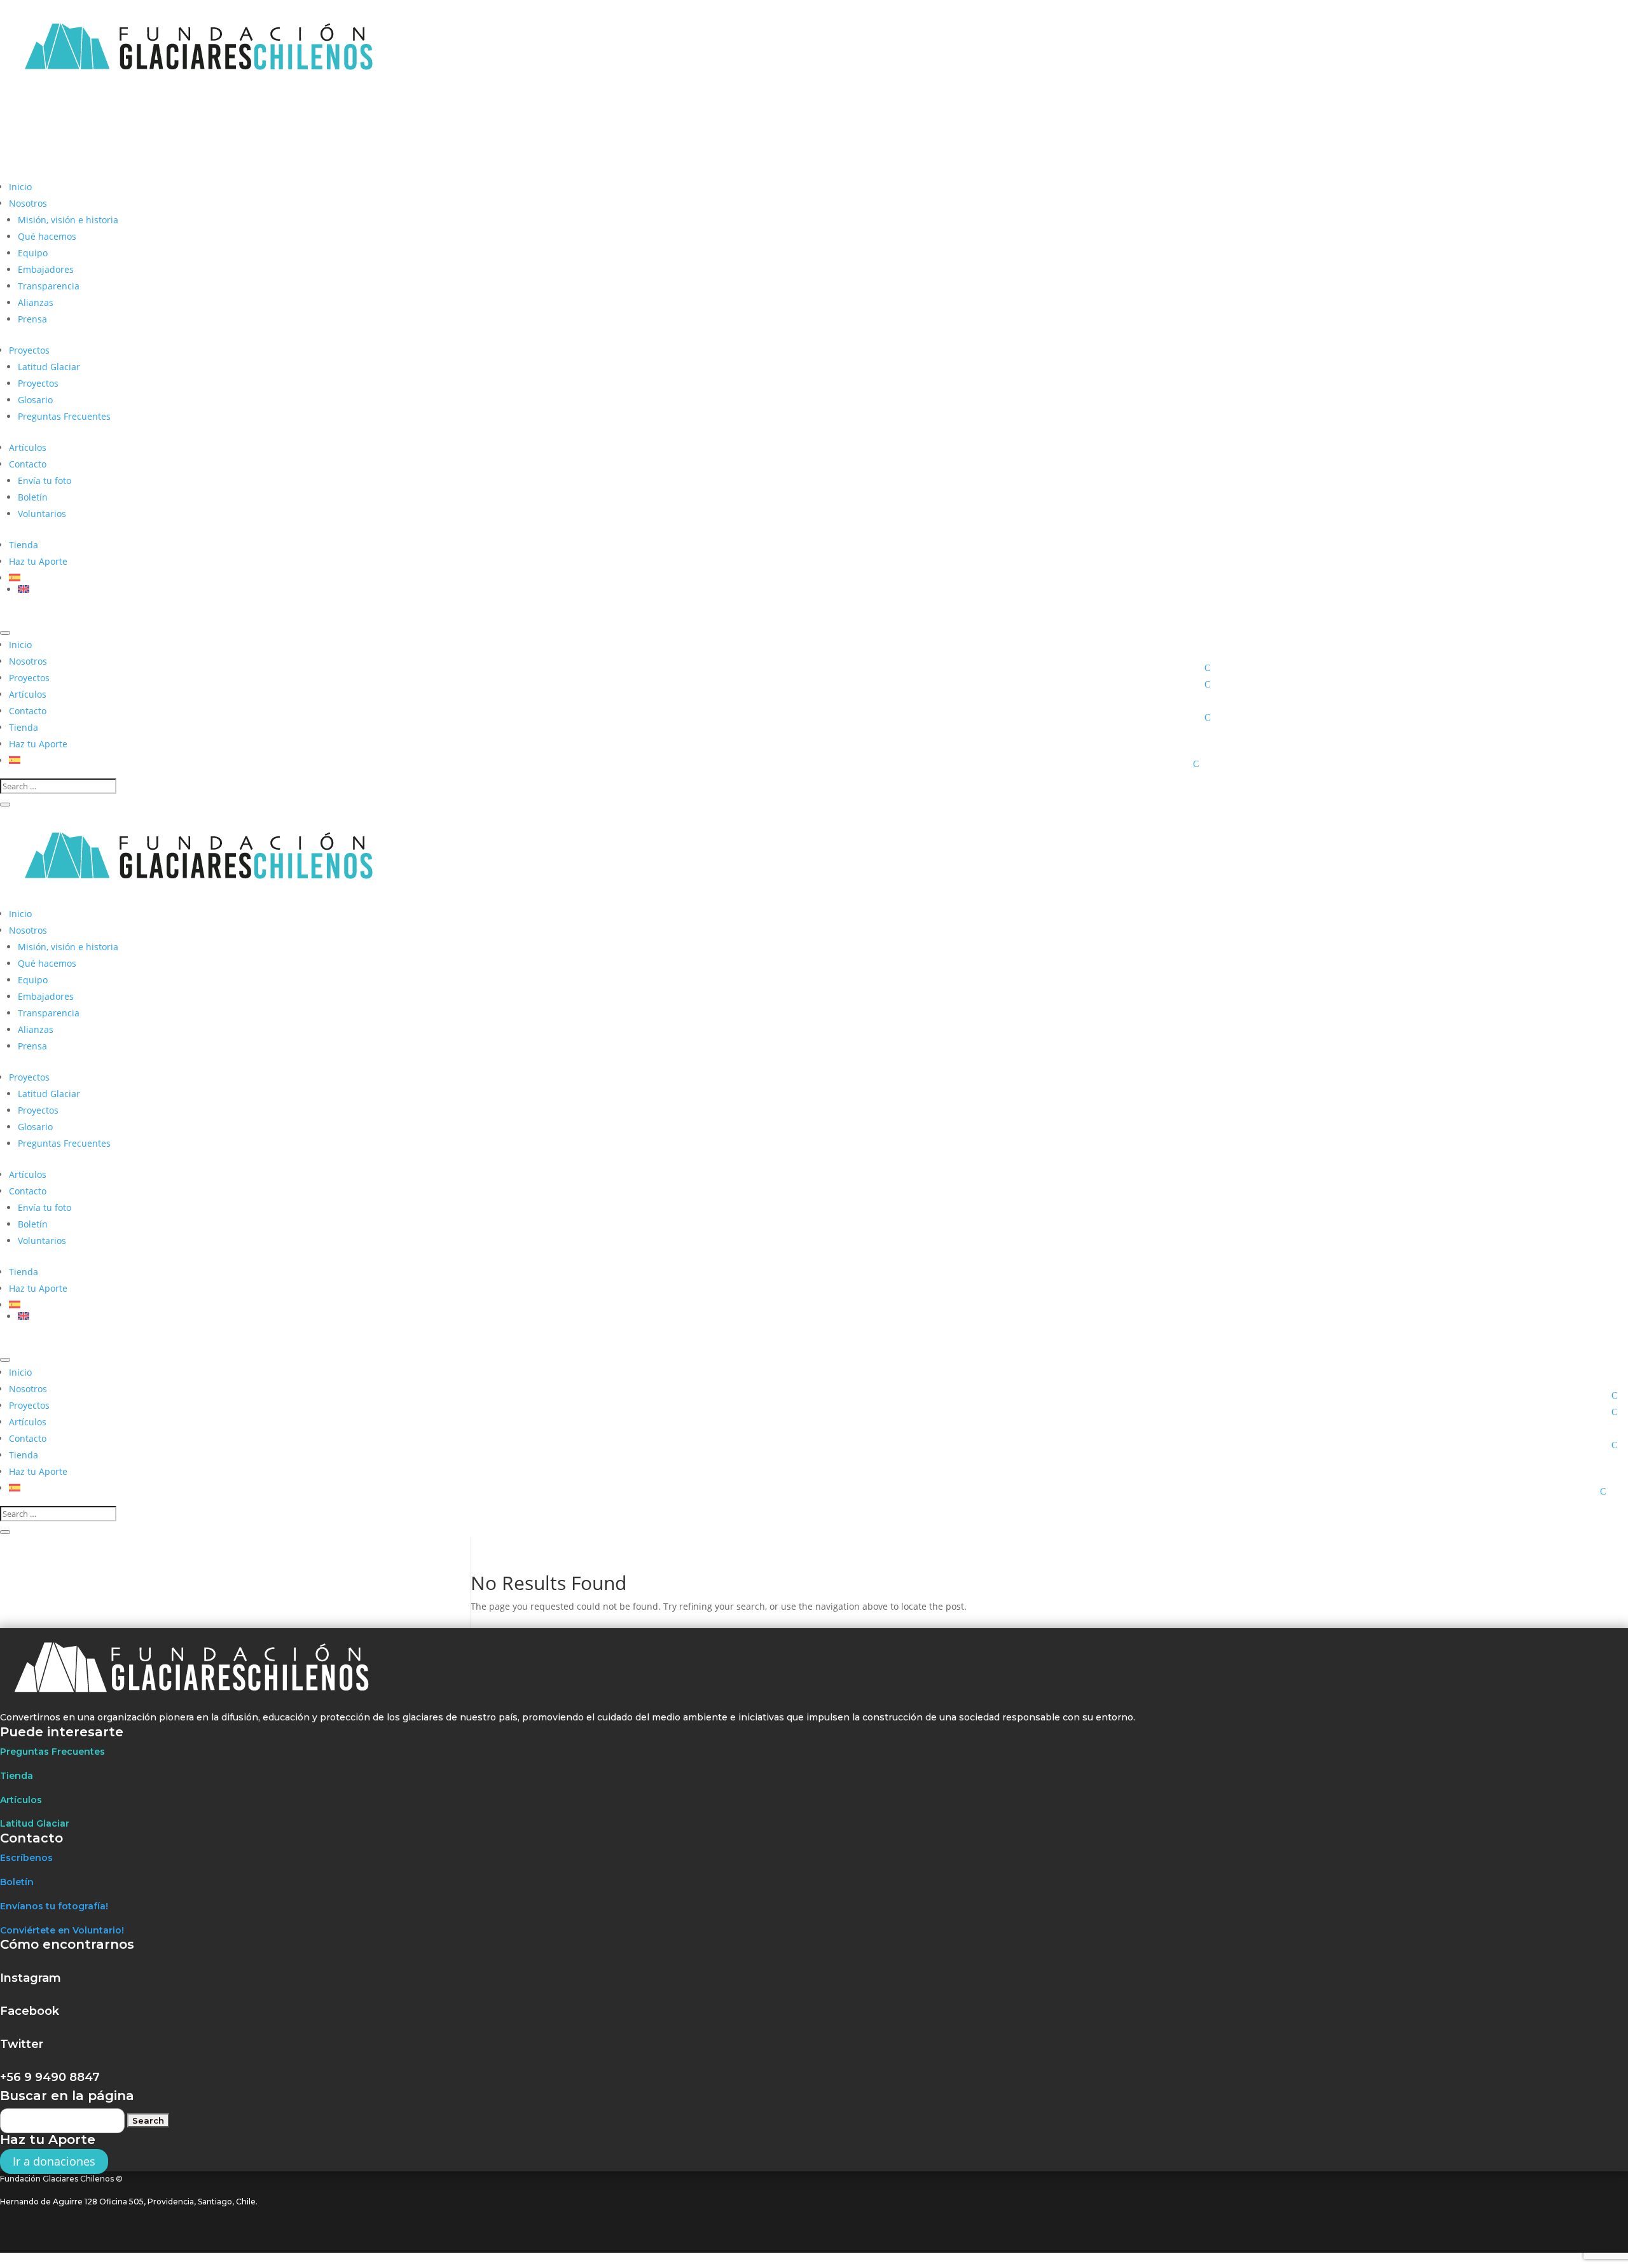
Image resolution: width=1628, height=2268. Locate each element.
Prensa (32, 319)
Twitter (22, 2044)
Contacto (28, 464)
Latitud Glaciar (49, 367)
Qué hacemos (47, 236)
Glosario (35, 400)
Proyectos (29, 350)
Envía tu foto (45, 481)
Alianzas (36, 302)
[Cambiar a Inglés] (619, 589)
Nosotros (28, 203)
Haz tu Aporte (38, 561)
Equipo (33, 253)
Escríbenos (26, 1858)
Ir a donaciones (54, 2162)
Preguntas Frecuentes (64, 416)
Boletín (33, 497)
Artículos (28, 447)
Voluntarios (42, 514)
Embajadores (46, 269)
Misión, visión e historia (68, 220)
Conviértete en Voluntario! (62, 1930)
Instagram (31, 1978)
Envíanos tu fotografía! (54, 1906)
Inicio (20, 187)
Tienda (24, 545)
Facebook (30, 2011)
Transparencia (49, 286)
